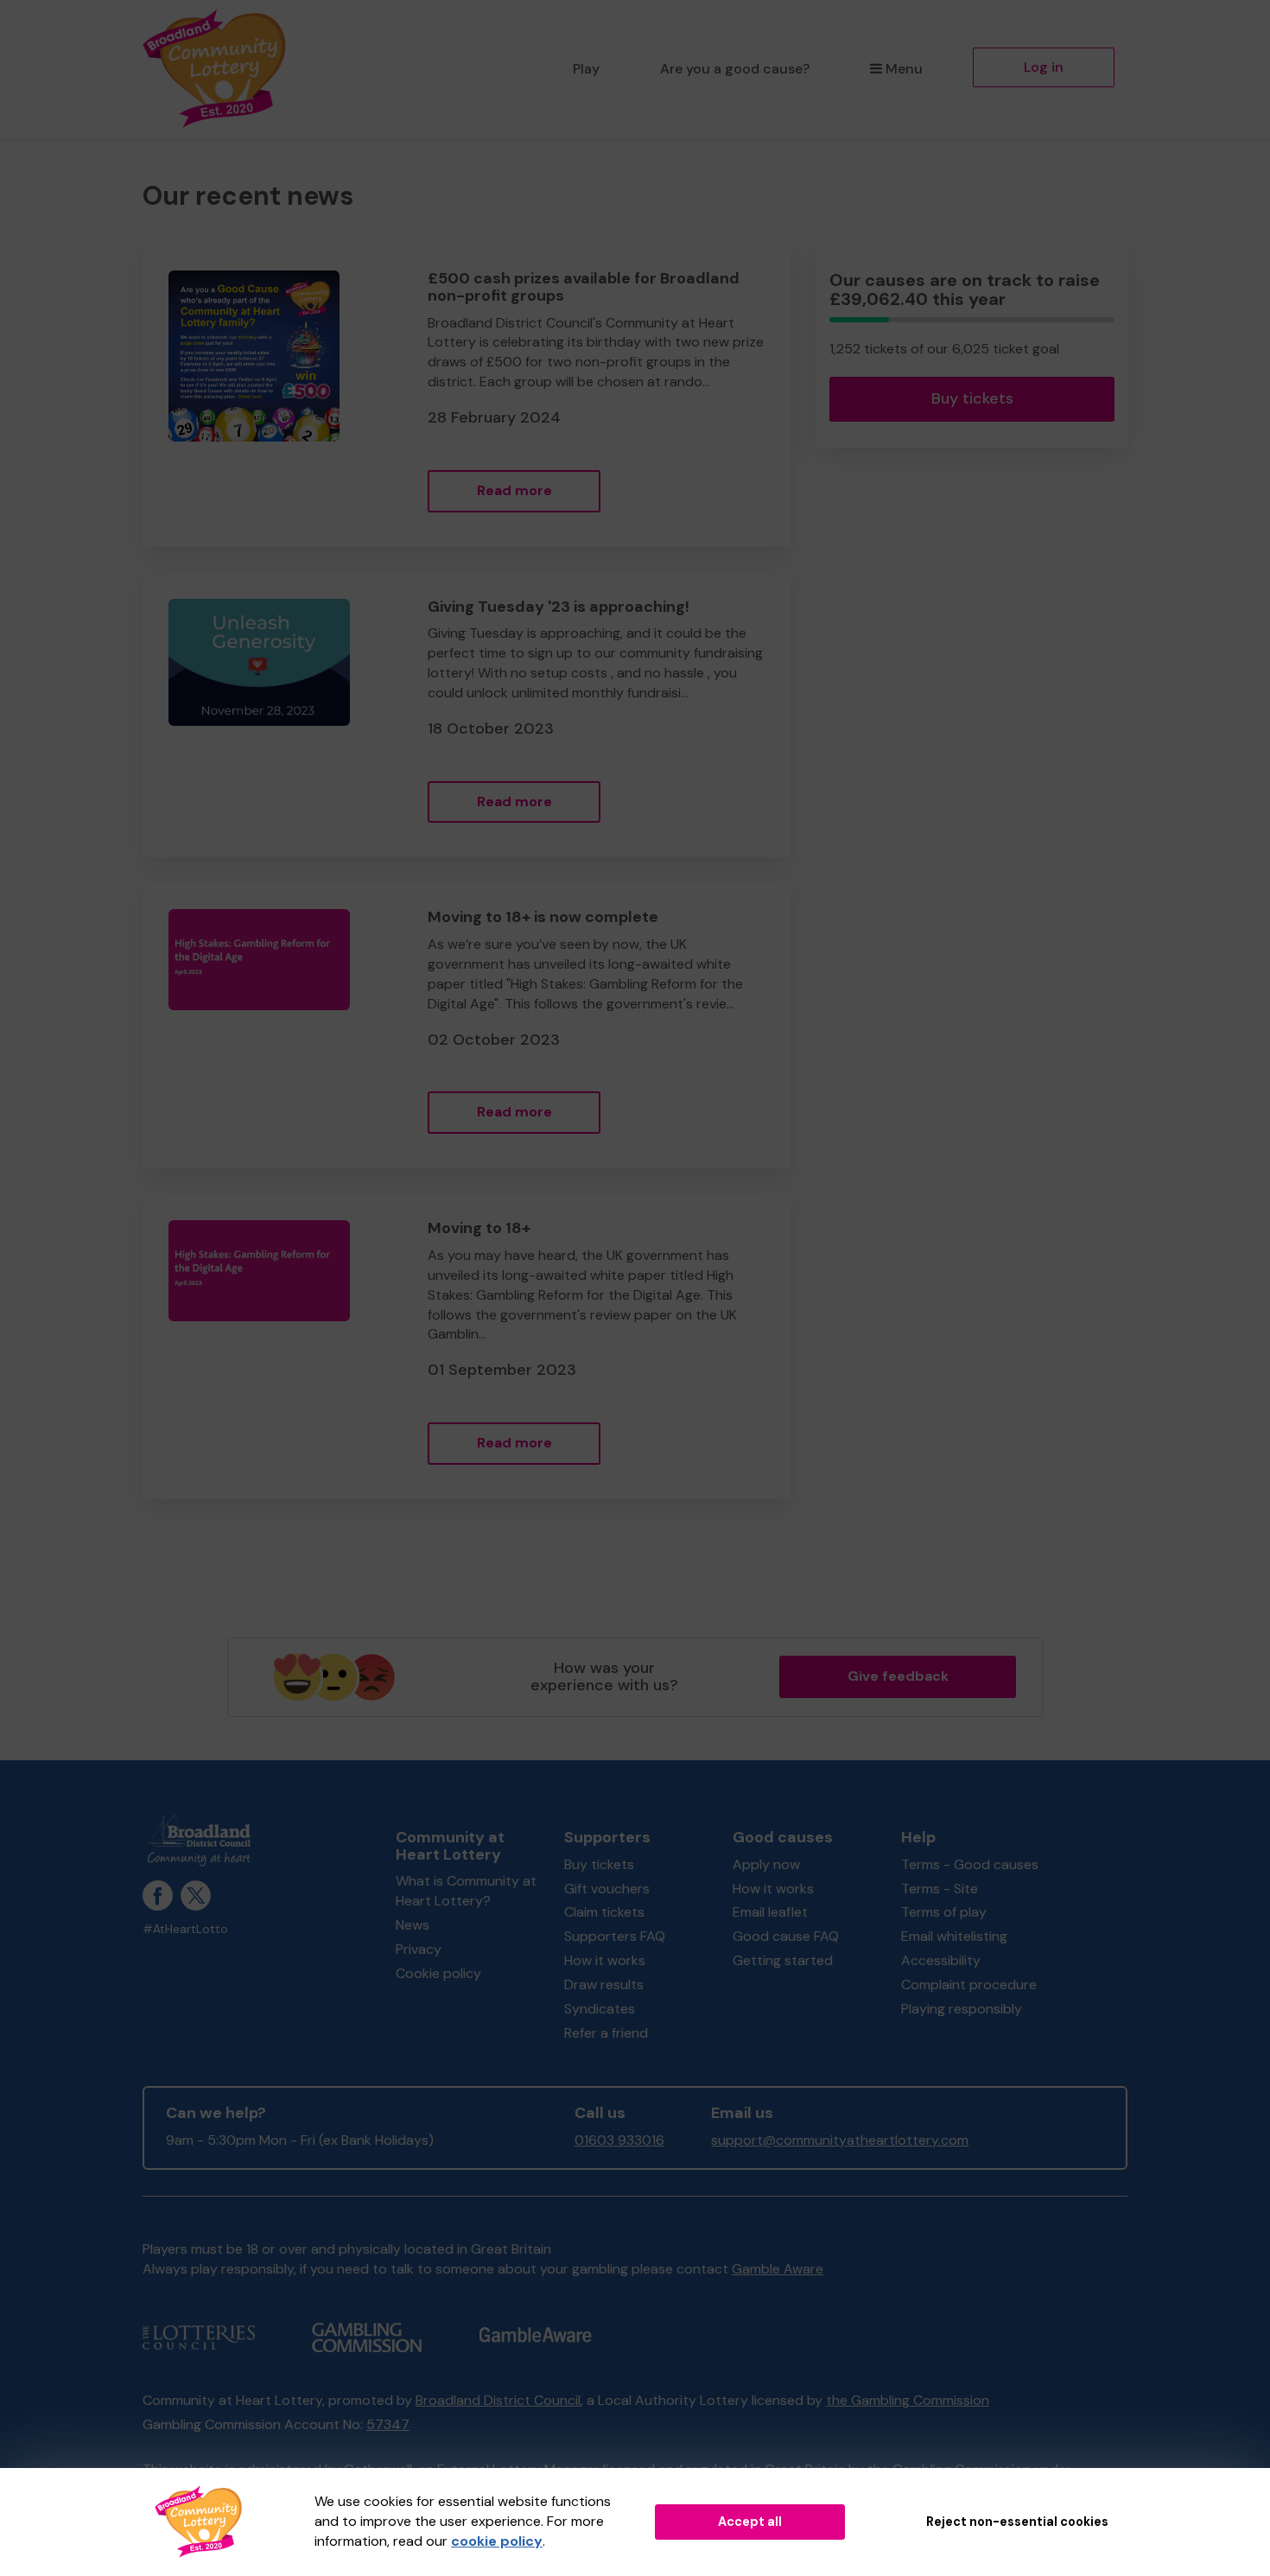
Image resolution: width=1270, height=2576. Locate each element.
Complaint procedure (969, 1984)
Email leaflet (770, 1912)
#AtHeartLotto (185, 1929)
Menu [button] (904, 69)
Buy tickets (972, 398)
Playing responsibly (962, 2009)
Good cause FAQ (786, 1936)
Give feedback (898, 1676)
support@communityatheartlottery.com (840, 2140)
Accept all (750, 2522)
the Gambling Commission (908, 2400)
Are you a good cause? (735, 69)
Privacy (419, 1949)
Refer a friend (606, 2033)
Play (586, 69)
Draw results (604, 1984)
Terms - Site (940, 1889)
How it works (605, 1960)
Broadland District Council (498, 2400)
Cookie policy (438, 1973)
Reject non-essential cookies (1017, 2522)
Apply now (766, 1864)
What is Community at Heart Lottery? (466, 1891)
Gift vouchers (607, 1889)
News (413, 1925)
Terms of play (944, 1912)
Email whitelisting (954, 1936)
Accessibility (941, 1960)
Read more (514, 490)
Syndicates (600, 2009)
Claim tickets (604, 1912)
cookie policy (497, 2541)
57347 (388, 2424)
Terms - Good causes (970, 1864)
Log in (1044, 67)
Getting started (783, 1960)
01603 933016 (619, 2140)
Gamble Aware (778, 2269)
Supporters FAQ (615, 1936)
